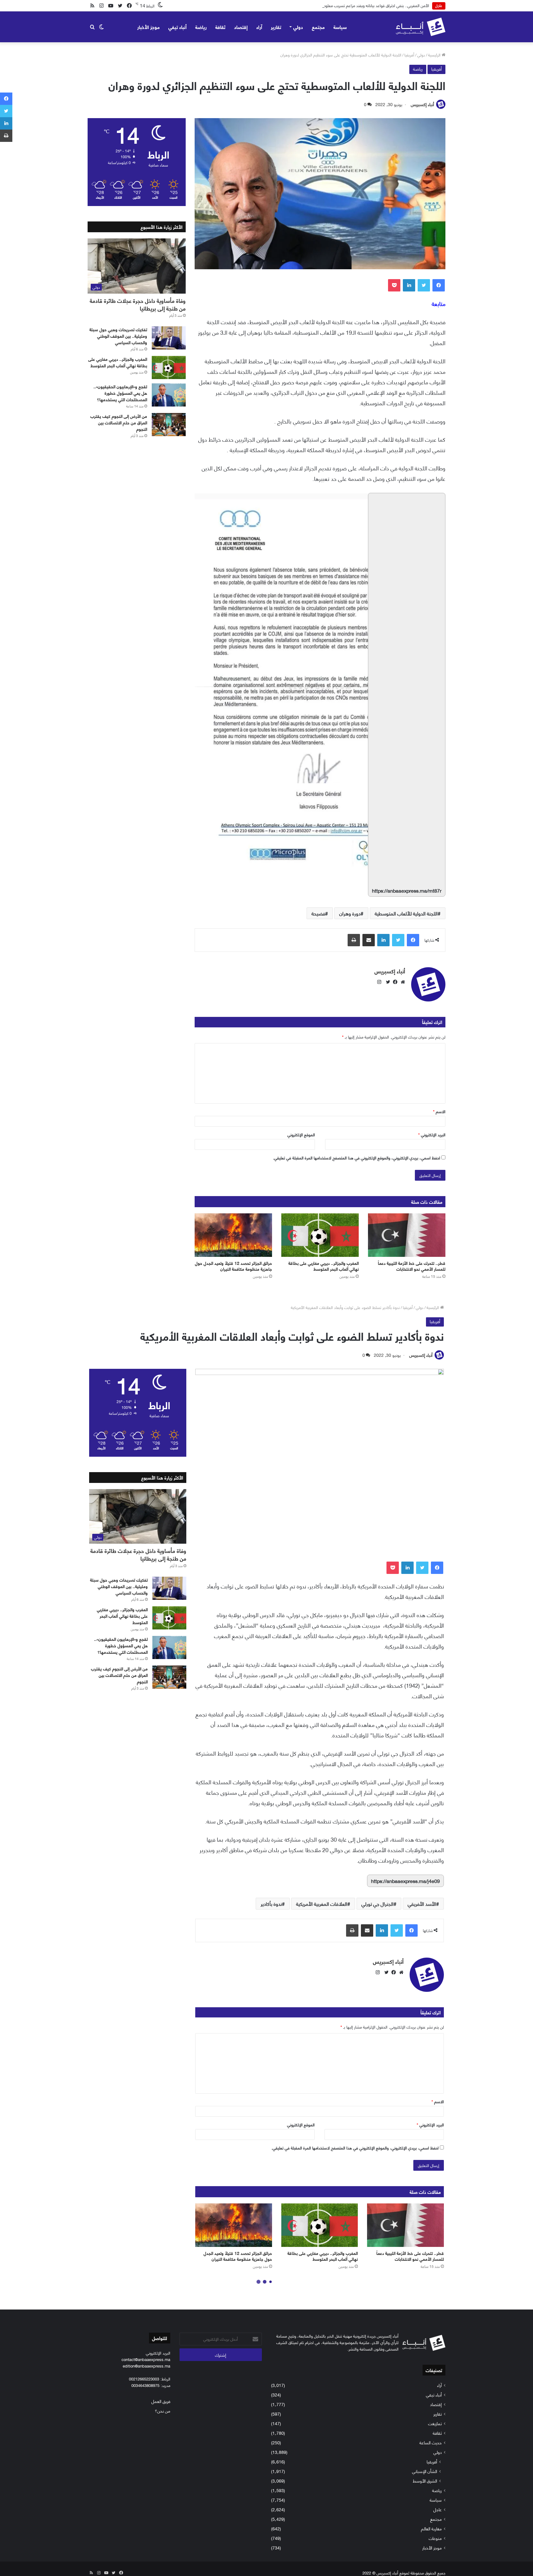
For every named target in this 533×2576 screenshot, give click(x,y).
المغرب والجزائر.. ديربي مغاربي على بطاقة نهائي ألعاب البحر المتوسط (324, 1266)
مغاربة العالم (431, 2528)
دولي (298, 27)
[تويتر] (424, 285)
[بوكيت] (394, 285)
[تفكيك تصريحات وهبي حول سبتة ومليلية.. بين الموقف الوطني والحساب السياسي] (169, 338)
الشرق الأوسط (425, 2481)
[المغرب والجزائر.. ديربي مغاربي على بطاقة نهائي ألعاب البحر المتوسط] (320, 1235)
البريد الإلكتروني (432, 1134)
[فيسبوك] (439, 285)
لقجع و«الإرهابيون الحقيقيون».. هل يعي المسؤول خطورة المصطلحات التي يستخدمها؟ (120, 393)
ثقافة (220, 27)
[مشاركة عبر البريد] (369, 940)
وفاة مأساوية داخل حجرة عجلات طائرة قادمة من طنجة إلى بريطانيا (138, 304)
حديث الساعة (431, 2442)
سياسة (340, 27)
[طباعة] (354, 940)
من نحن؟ (163, 2411)
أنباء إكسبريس (422, 104)
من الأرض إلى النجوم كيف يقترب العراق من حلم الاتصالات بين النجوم (119, 422)
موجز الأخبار (149, 27)
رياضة (201, 27)
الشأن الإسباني (425, 2471)
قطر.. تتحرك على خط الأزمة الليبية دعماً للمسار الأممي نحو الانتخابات (412, 1266)
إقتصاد (241, 27)
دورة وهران (350, 913)
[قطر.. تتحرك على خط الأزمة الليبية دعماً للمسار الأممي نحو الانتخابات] (407, 1235)
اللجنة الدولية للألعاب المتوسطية (406, 913)
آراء (259, 27)
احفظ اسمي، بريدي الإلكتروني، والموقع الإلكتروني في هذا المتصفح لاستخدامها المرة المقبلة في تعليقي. (357, 1158)
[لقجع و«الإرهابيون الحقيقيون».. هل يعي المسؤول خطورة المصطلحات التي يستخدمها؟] (169, 395)
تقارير (276, 27)
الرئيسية (435, 55)
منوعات (435, 2538)
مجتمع (318, 27)
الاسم (439, 1111)
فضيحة (318, 913)
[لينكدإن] (409, 285)
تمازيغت (435, 2423)
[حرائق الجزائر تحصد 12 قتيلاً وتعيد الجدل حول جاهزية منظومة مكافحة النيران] (233, 1235)
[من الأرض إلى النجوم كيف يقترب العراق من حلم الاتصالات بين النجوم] (169, 425)
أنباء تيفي (178, 27)
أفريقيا (409, 55)
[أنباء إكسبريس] (421, 27)
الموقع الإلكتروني (301, 1134)
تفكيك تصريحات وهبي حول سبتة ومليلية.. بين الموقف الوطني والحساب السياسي (118, 336)
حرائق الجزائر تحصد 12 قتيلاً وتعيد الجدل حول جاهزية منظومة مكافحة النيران (233, 1266)
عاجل (438, 2509)
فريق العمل (161, 2401)
